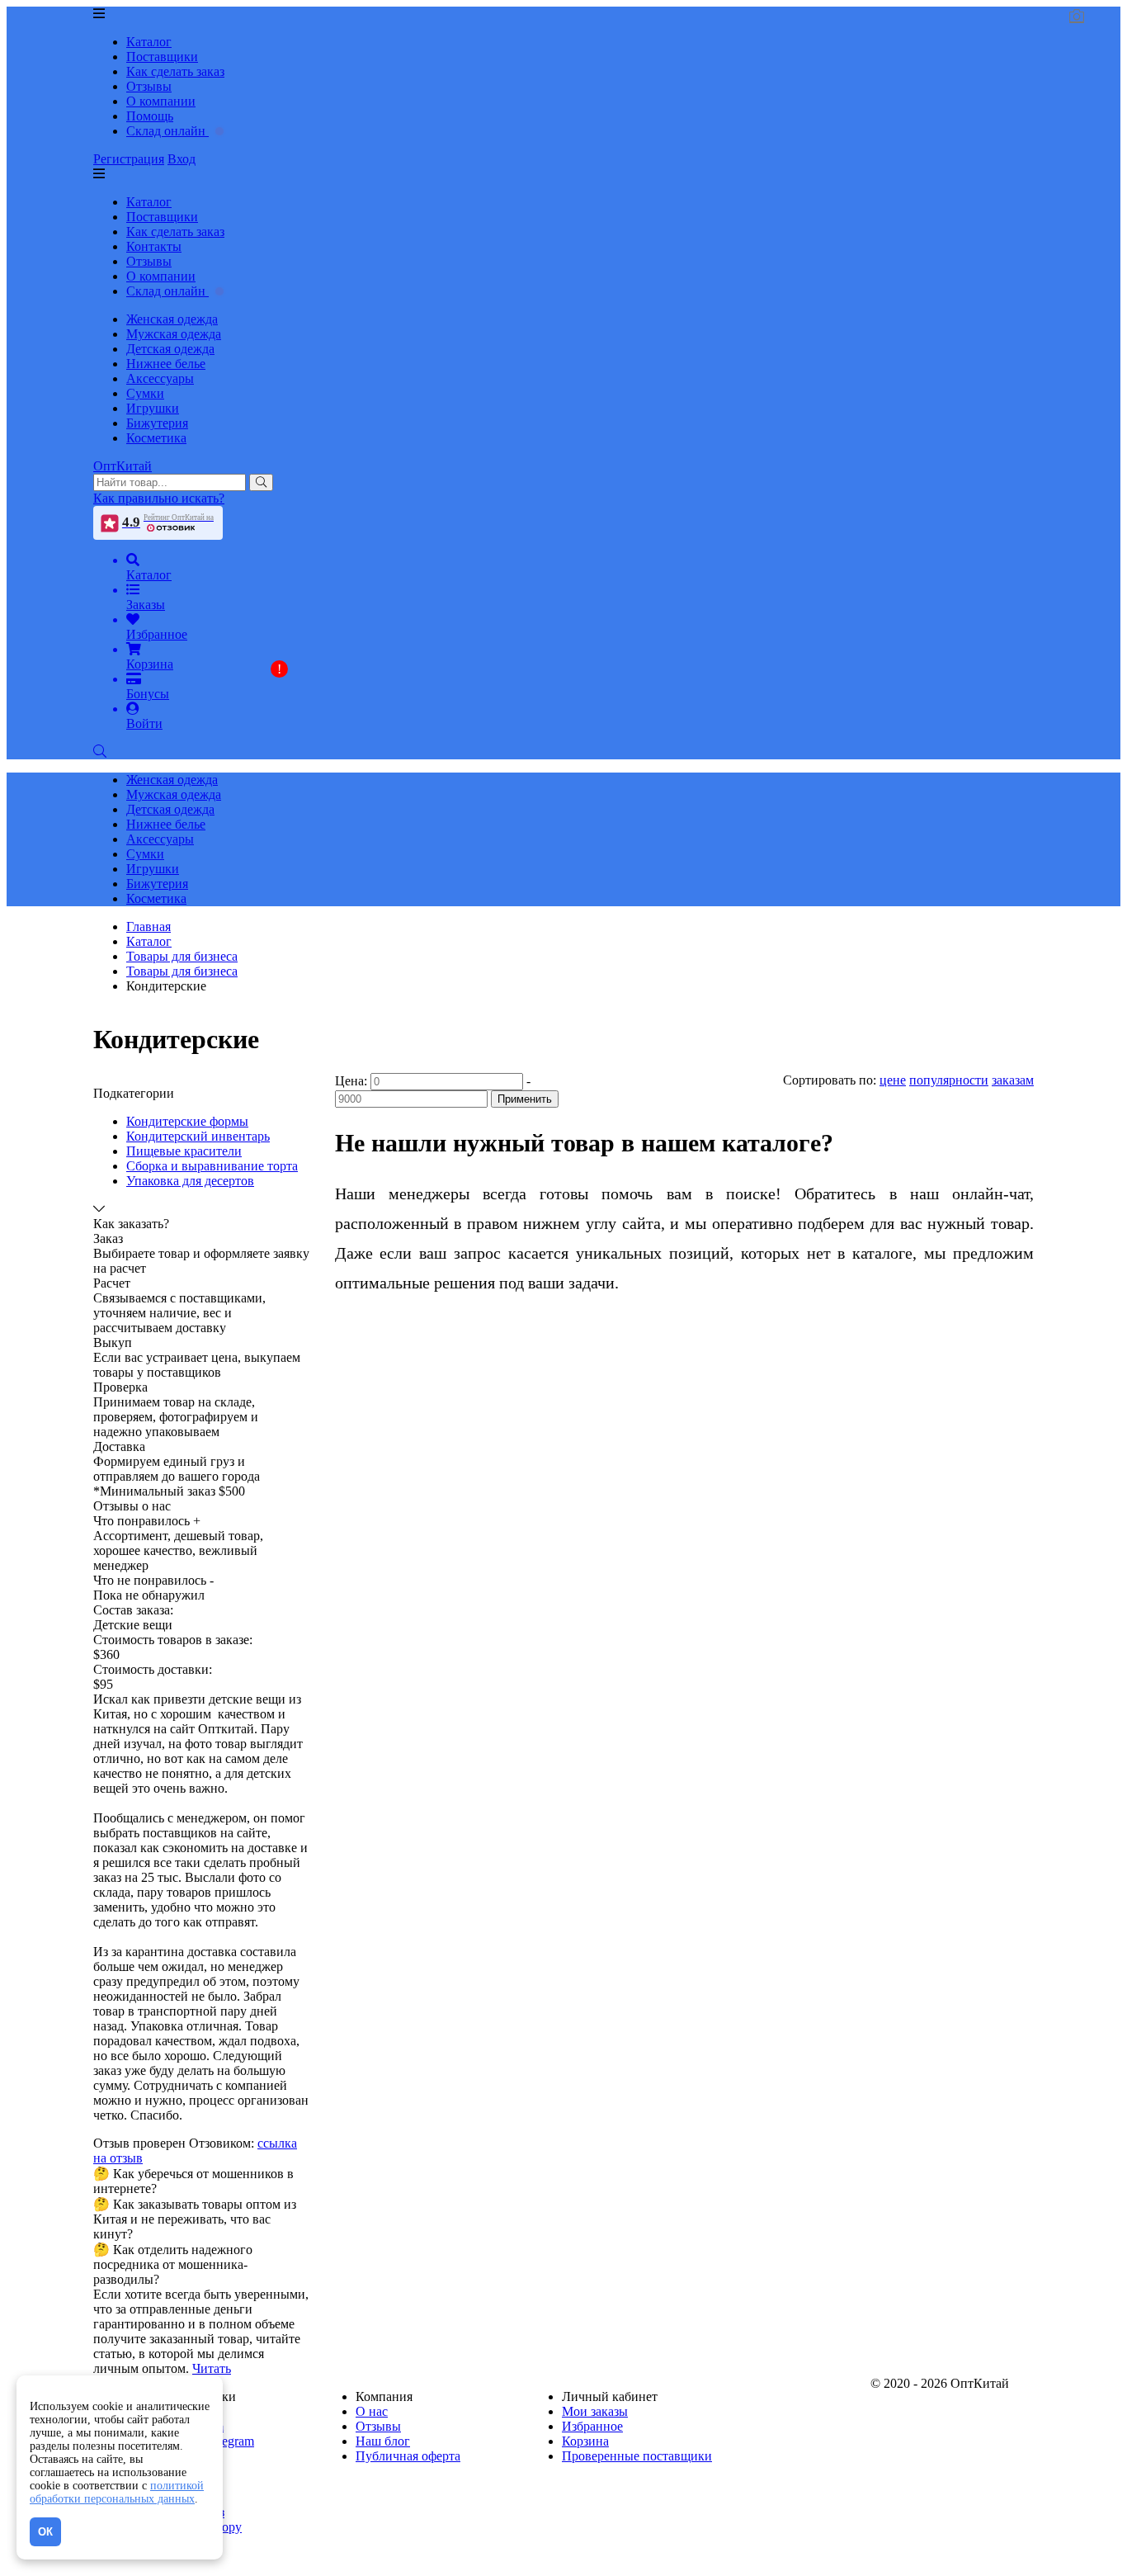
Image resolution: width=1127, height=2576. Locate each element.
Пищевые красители (184, 1151)
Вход (182, 159)
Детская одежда (170, 349)
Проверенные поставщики (637, 2456)
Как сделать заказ (175, 71)
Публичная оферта (408, 2456)
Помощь (150, 116)
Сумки (145, 393)
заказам (1013, 1080)
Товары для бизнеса (182, 971)
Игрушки (153, 408)
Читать (212, 2368)
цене (893, 1080)
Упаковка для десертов (190, 1181)
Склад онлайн (167, 131)
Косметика (156, 438)
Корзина (585, 2441)
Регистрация (129, 159)
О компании (161, 101)
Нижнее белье (166, 364)
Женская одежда (172, 319)
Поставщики (162, 57)
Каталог (149, 42)
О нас (372, 2411)
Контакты (154, 246)
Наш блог (383, 2441)
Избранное (592, 2426)
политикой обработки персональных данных (117, 2492)
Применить (525, 1099)
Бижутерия (157, 423)
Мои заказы (595, 2411)
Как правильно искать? (159, 498)
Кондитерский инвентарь (198, 1136)
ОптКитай (123, 466)
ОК (45, 2532)
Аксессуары (160, 378)
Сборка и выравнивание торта (212, 1166)
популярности (949, 1080)
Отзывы (149, 86)
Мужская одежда (174, 334)
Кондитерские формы (187, 1121)
